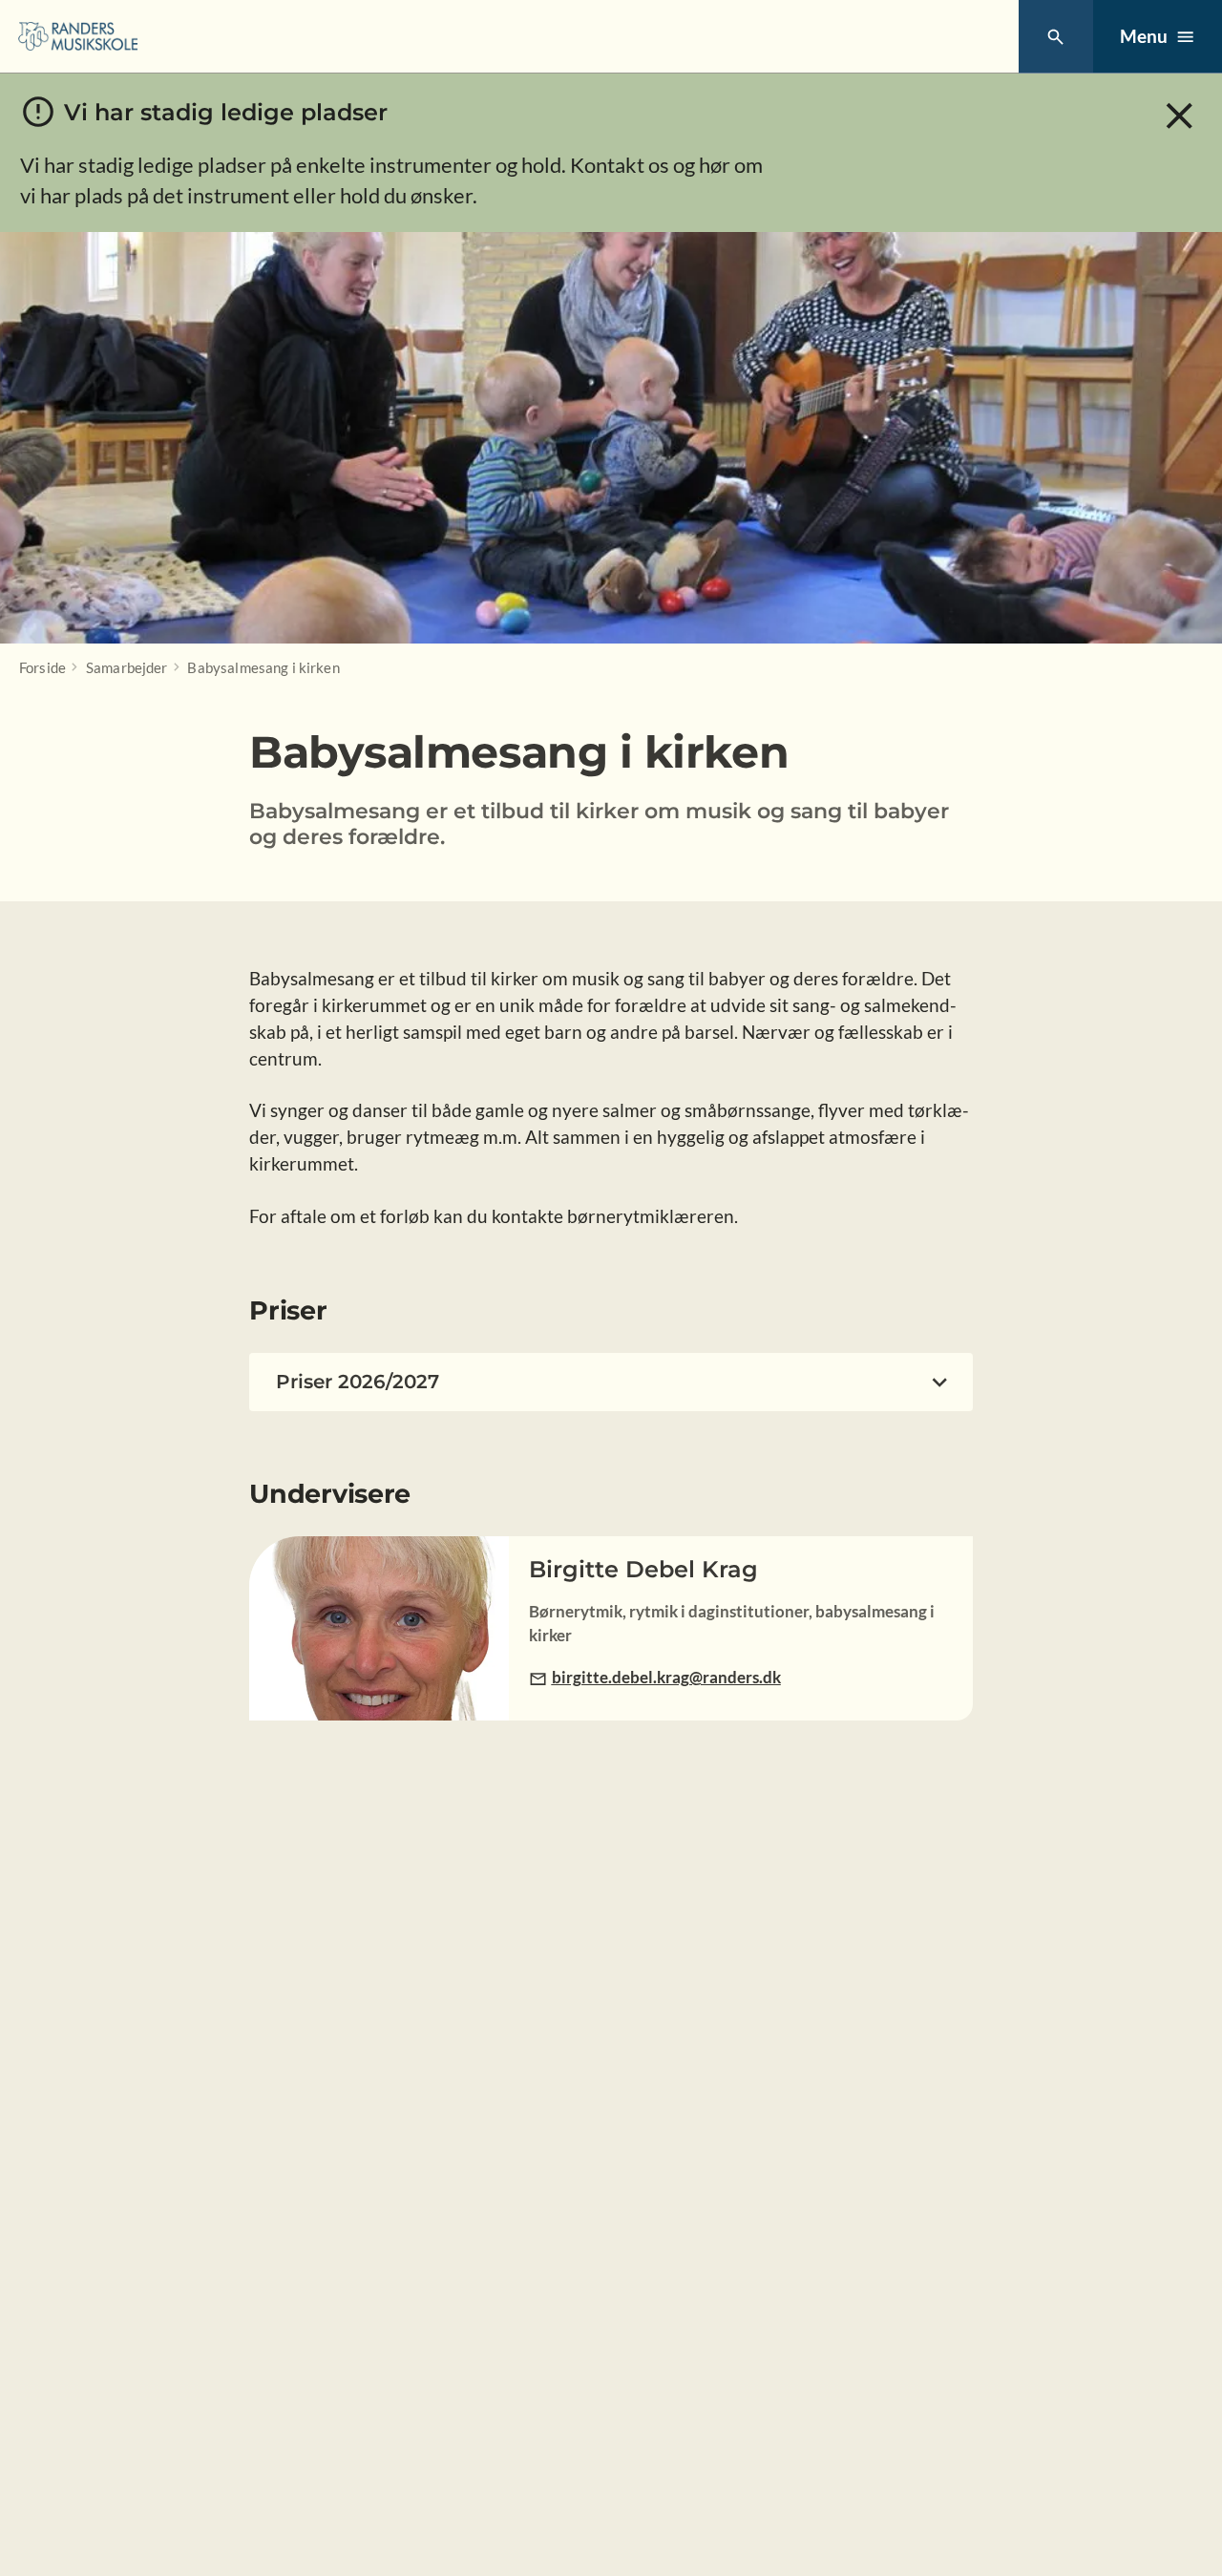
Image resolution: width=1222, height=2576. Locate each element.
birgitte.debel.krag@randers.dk (666, 1677)
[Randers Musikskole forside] (78, 36)
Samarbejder (127, 667)
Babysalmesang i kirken (263, 667)
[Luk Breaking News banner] (1180, 116)
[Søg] (1055, 37)
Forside (42, 667)
